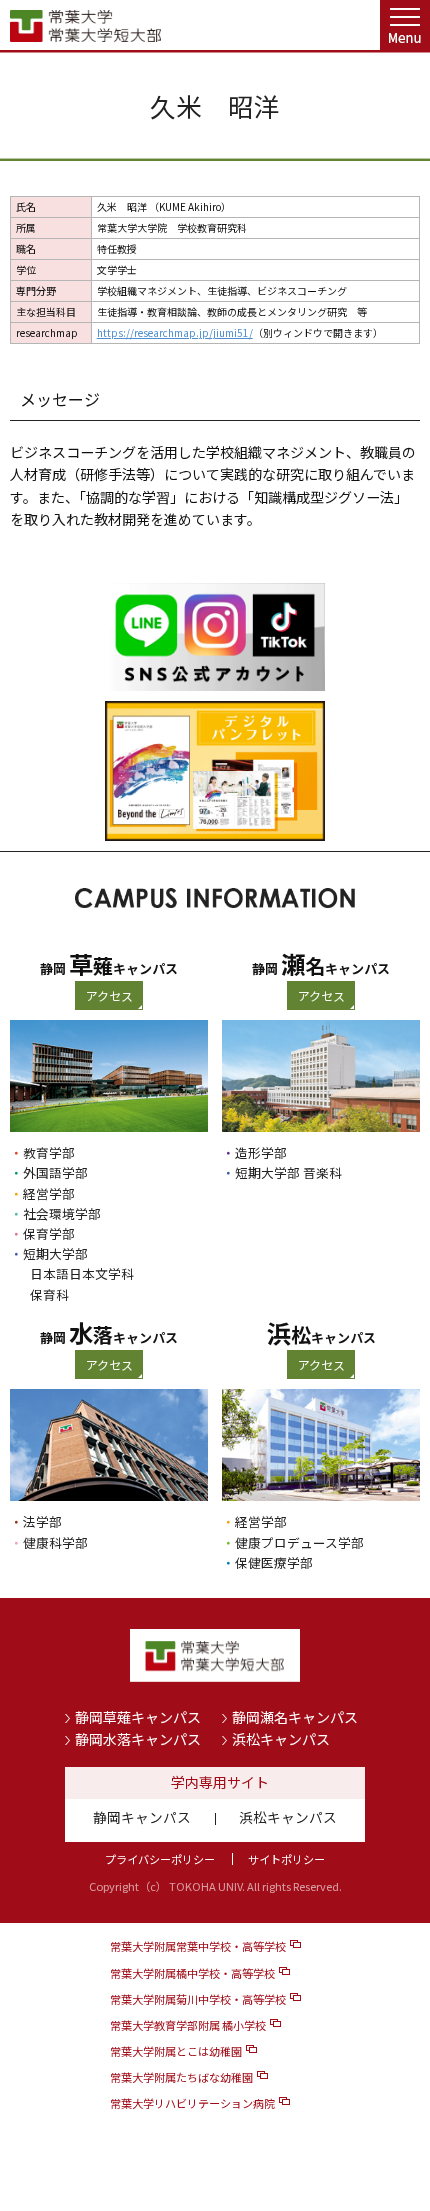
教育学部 (49, 1152)
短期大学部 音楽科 (288, 1172)
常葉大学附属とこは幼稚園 (176, 2051)
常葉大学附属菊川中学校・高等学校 (198, 1999)
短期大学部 (55, 1253)
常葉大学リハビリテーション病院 (192, 2103)
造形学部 (261, 1152)
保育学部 (49, 1233)
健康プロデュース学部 (299, 1542)
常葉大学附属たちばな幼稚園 (181, 2077)
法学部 (42, 1521)
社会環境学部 (62, 1213)
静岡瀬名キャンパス (295, 1717)
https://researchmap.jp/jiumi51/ (175, 332)
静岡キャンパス (142, 1817)
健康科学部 (55, 1542)
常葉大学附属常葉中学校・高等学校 (198, 1946)
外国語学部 (55, 1172)
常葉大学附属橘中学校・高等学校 (192, 1973)
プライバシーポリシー (160, 1859)
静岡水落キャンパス (138, 1739)
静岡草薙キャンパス (138, 1717)
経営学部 (49, 1193)
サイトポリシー (286, 1859)
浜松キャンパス (281, 1739)
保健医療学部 (274, 1562)
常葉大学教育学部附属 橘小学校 (188, 2025)
